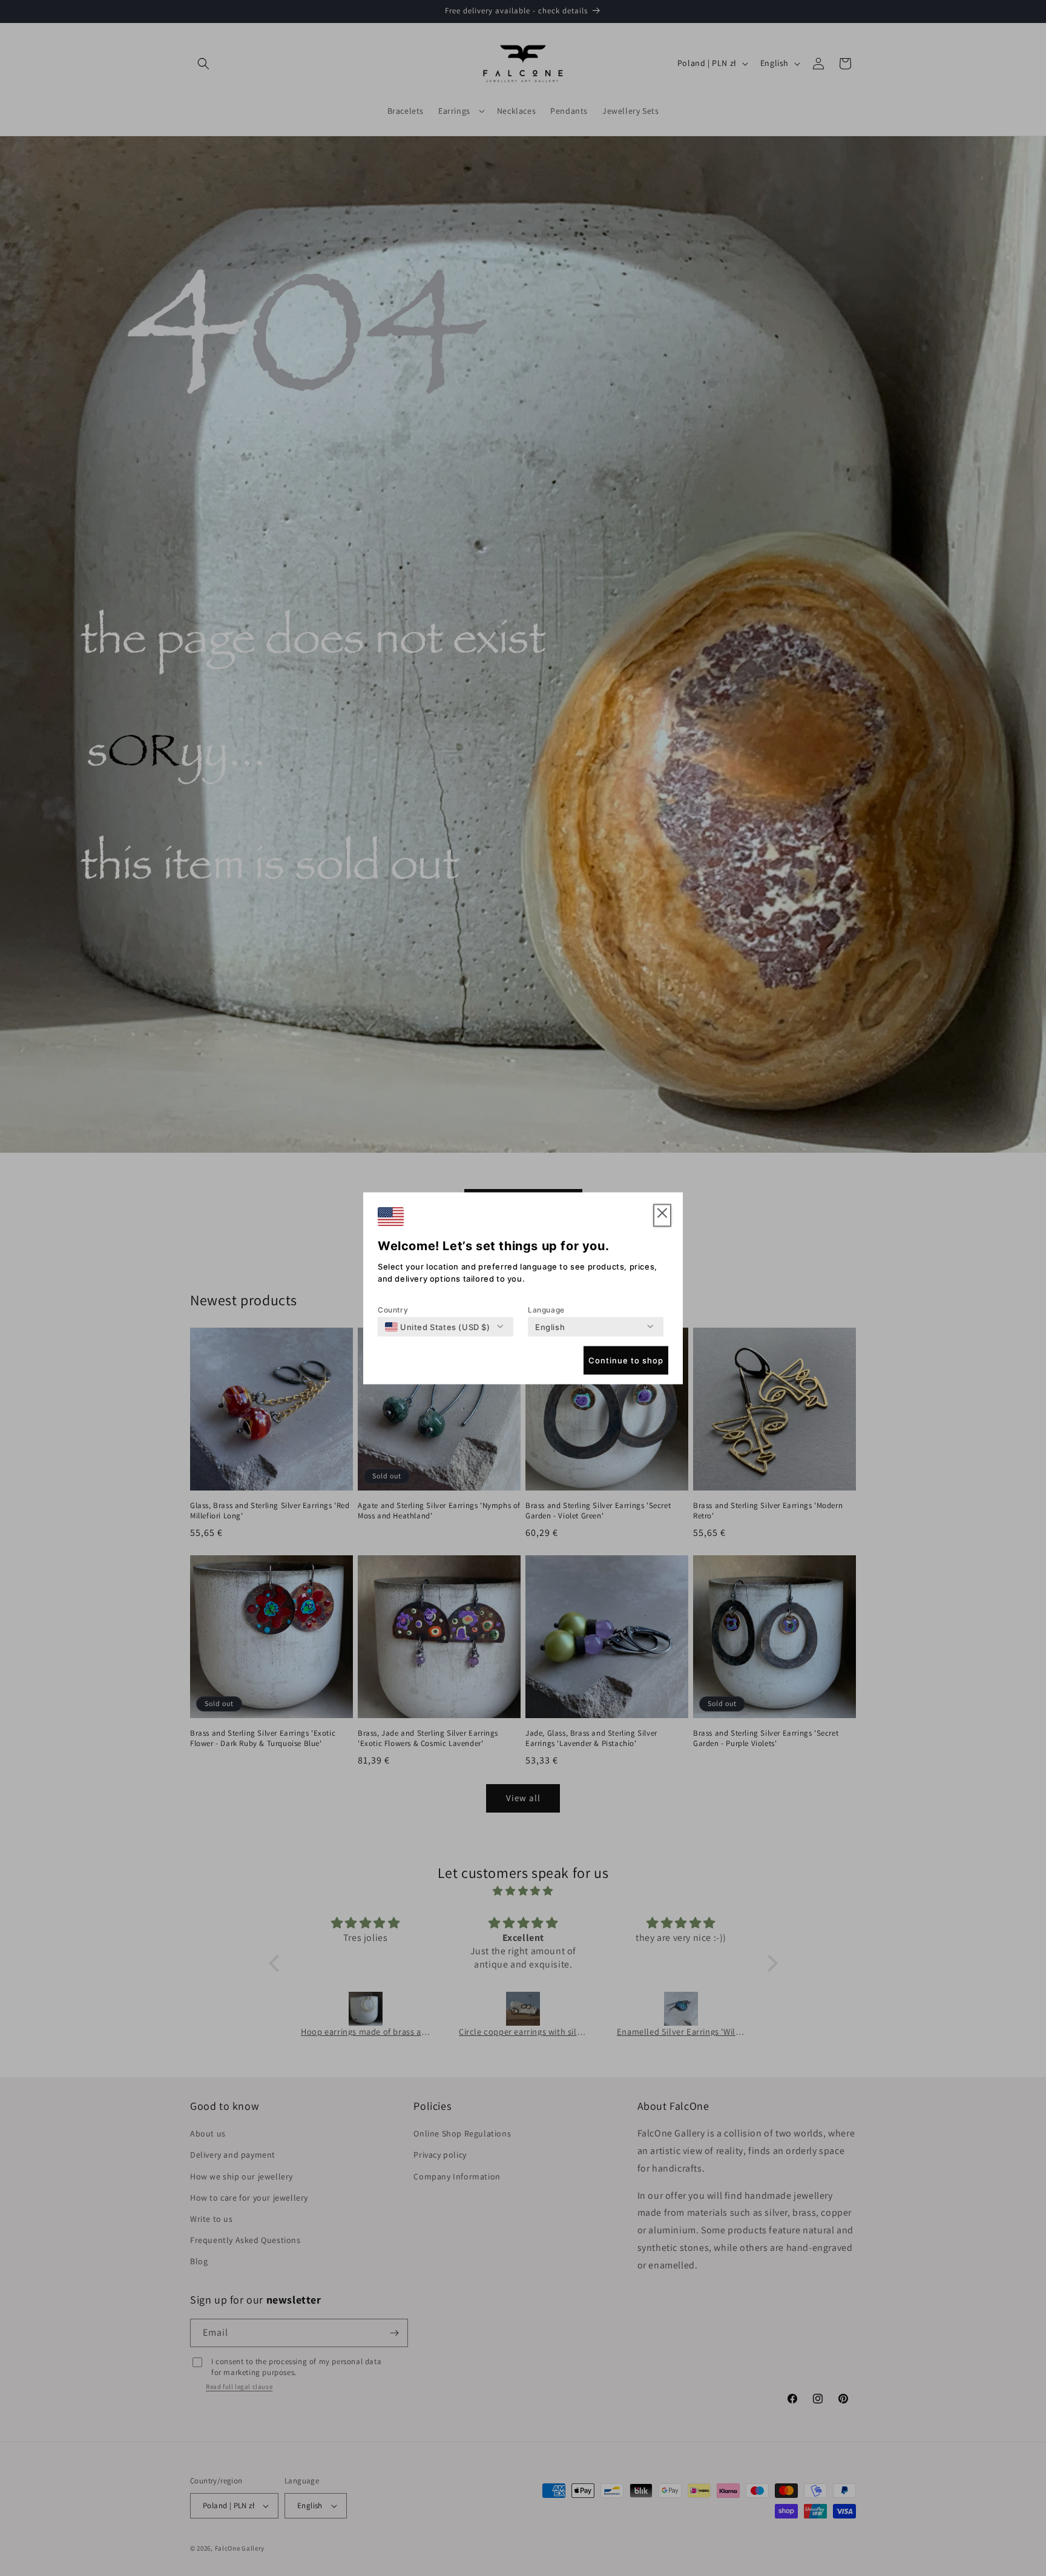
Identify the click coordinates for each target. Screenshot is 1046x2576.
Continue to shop (626, 1360)
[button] (662, 1215)
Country (393, 1309)
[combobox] (438, 1326)
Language (546, 1309)
